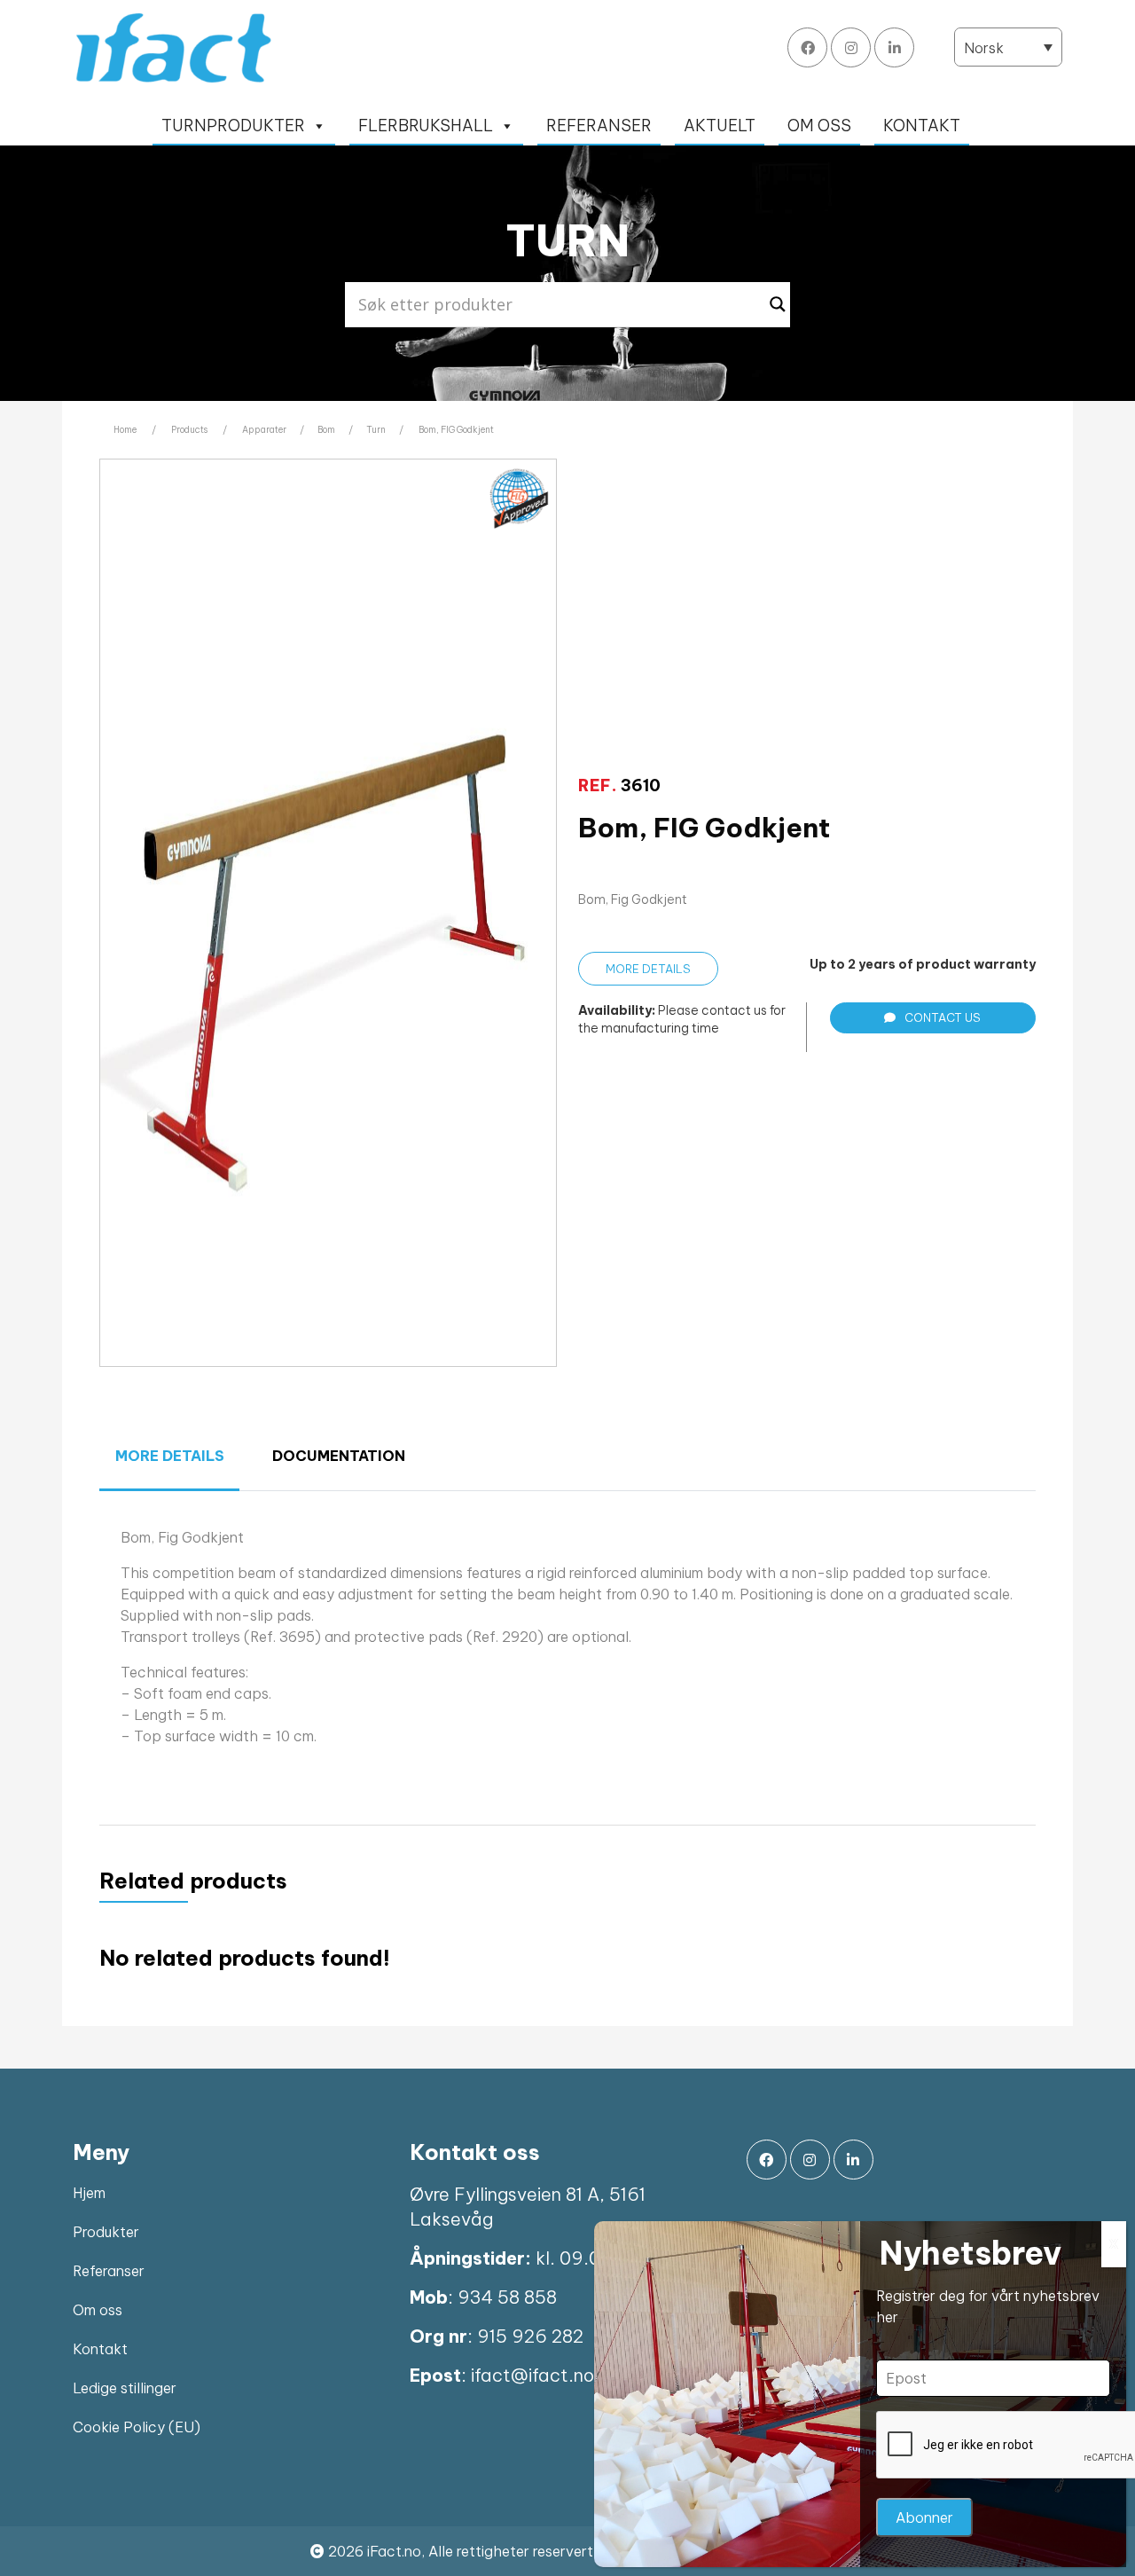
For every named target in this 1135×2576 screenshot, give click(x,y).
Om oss (98, 2310)
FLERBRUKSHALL (426, 126)
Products (189, 430)
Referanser (109, 2271)
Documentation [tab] (339, 1456)
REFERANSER (599, 126)
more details (648, 969)
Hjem (89, 2193)
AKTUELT (720, 126)
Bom (326, 430)
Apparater (264, 430)
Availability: (617, 1010)
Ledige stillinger (125, 2388)
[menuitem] (1008, 47)
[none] (1008, 47)
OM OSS (819, 126)
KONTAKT (922, 126)
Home (125, 430)
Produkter (106, 2232)
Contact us (943, 1017)
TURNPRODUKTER (233, 126)
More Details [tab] (170, 1456)
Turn (376, 430)
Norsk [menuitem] (984, 48)
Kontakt (100, 2349)
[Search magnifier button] (778, 304)
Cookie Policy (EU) (137, 2427)
